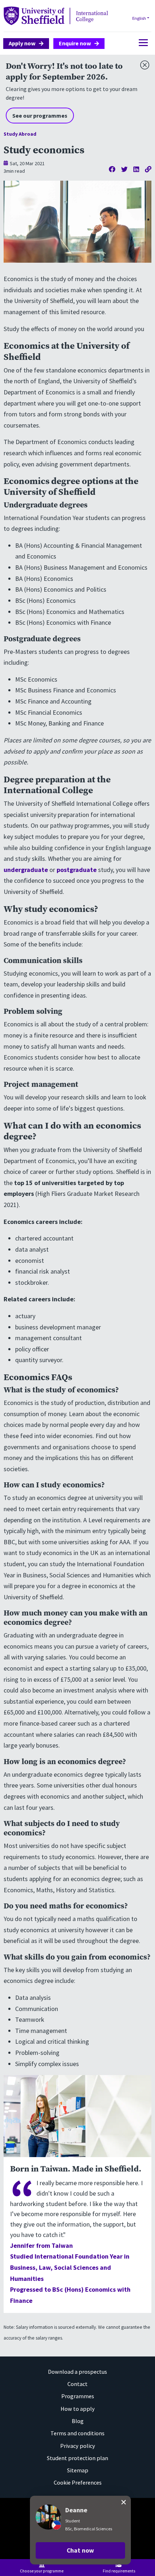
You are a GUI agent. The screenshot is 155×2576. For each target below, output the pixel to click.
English (139, 18)
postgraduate (77, 870)
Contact (77, 2384)
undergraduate (26, 870)
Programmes (78, 2396)
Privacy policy (78, 2446)
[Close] (143, 63)
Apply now (22, 43)
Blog (78, 2421)
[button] (80, 2550)
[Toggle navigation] (141, 43)
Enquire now (75, 43)
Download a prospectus (77, 2372)
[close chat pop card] (124, 2502)
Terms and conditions (77, 2433)
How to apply (78, 2409)
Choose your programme (42, 2571)
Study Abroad (20, 134)
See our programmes (40, 116)
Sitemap (78, 2470)
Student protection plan (77, 2458)
